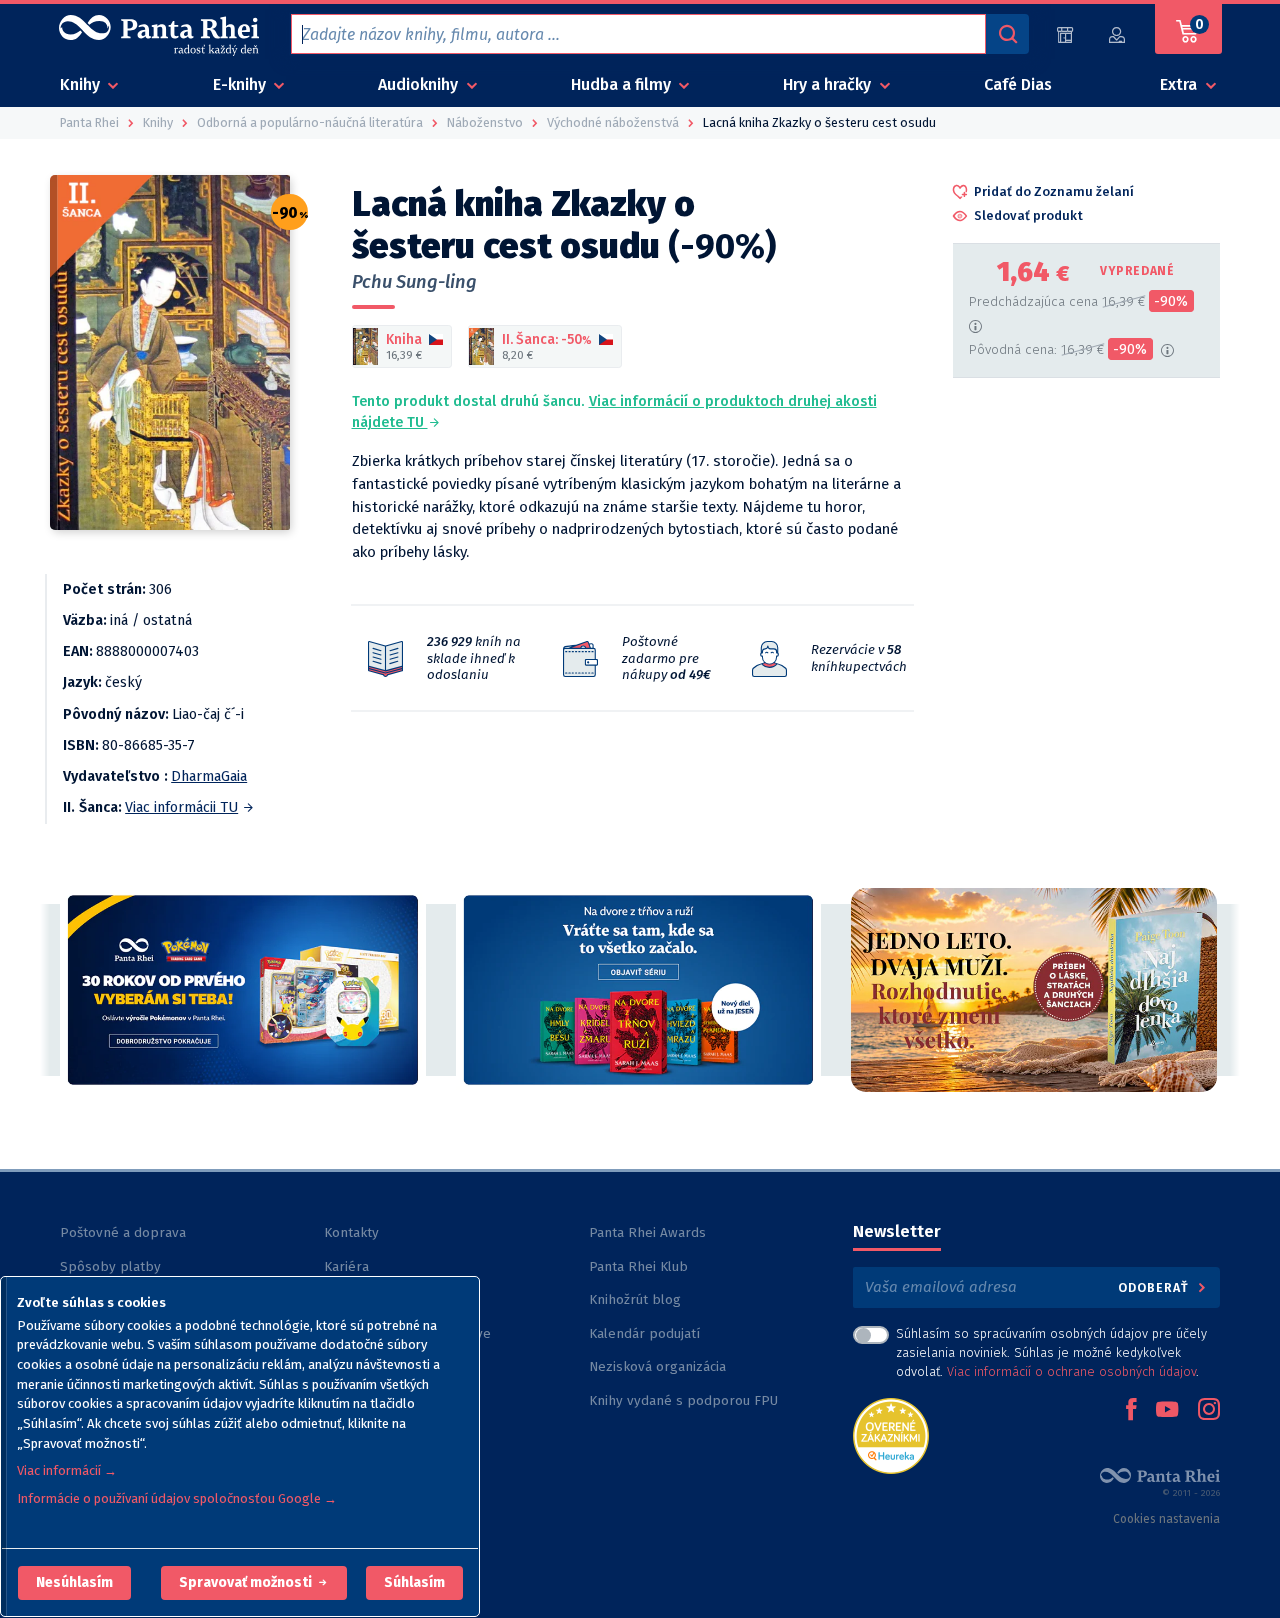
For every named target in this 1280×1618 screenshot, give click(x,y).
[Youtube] (1167, 1411)
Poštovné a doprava (123, 1232)
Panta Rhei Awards (647, 1232)
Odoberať (1155, 1287)
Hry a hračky (829, 84)
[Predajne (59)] (1065, 34)
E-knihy (241, 84)
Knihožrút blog (635, 1299)
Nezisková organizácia (657, 1366)
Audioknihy (420, 84)
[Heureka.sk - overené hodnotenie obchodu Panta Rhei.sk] (891, 1434)
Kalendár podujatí (644, 1333)
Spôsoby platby (110, 1266)
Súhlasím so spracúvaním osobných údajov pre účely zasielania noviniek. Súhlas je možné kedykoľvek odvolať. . (1051, 1352)
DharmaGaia (209, 776)
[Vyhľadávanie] (1007, 34)
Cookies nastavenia (1166, 1519)
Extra (1180, 84)
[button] (74, 1583)
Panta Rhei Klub (638, 1266)
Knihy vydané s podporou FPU (683, 1400)
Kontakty (351, 1232)
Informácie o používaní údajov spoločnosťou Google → (177, 1498)
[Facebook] (1131, 1411)
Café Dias (1018, 84)
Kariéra (346, 1266)
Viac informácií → (67, 1470)
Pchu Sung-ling (414, 282)
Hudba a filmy (623, 84)
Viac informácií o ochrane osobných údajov (1071, 1371)
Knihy (82, 84)
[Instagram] (1209, 1411)
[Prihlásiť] (1118, 34)
